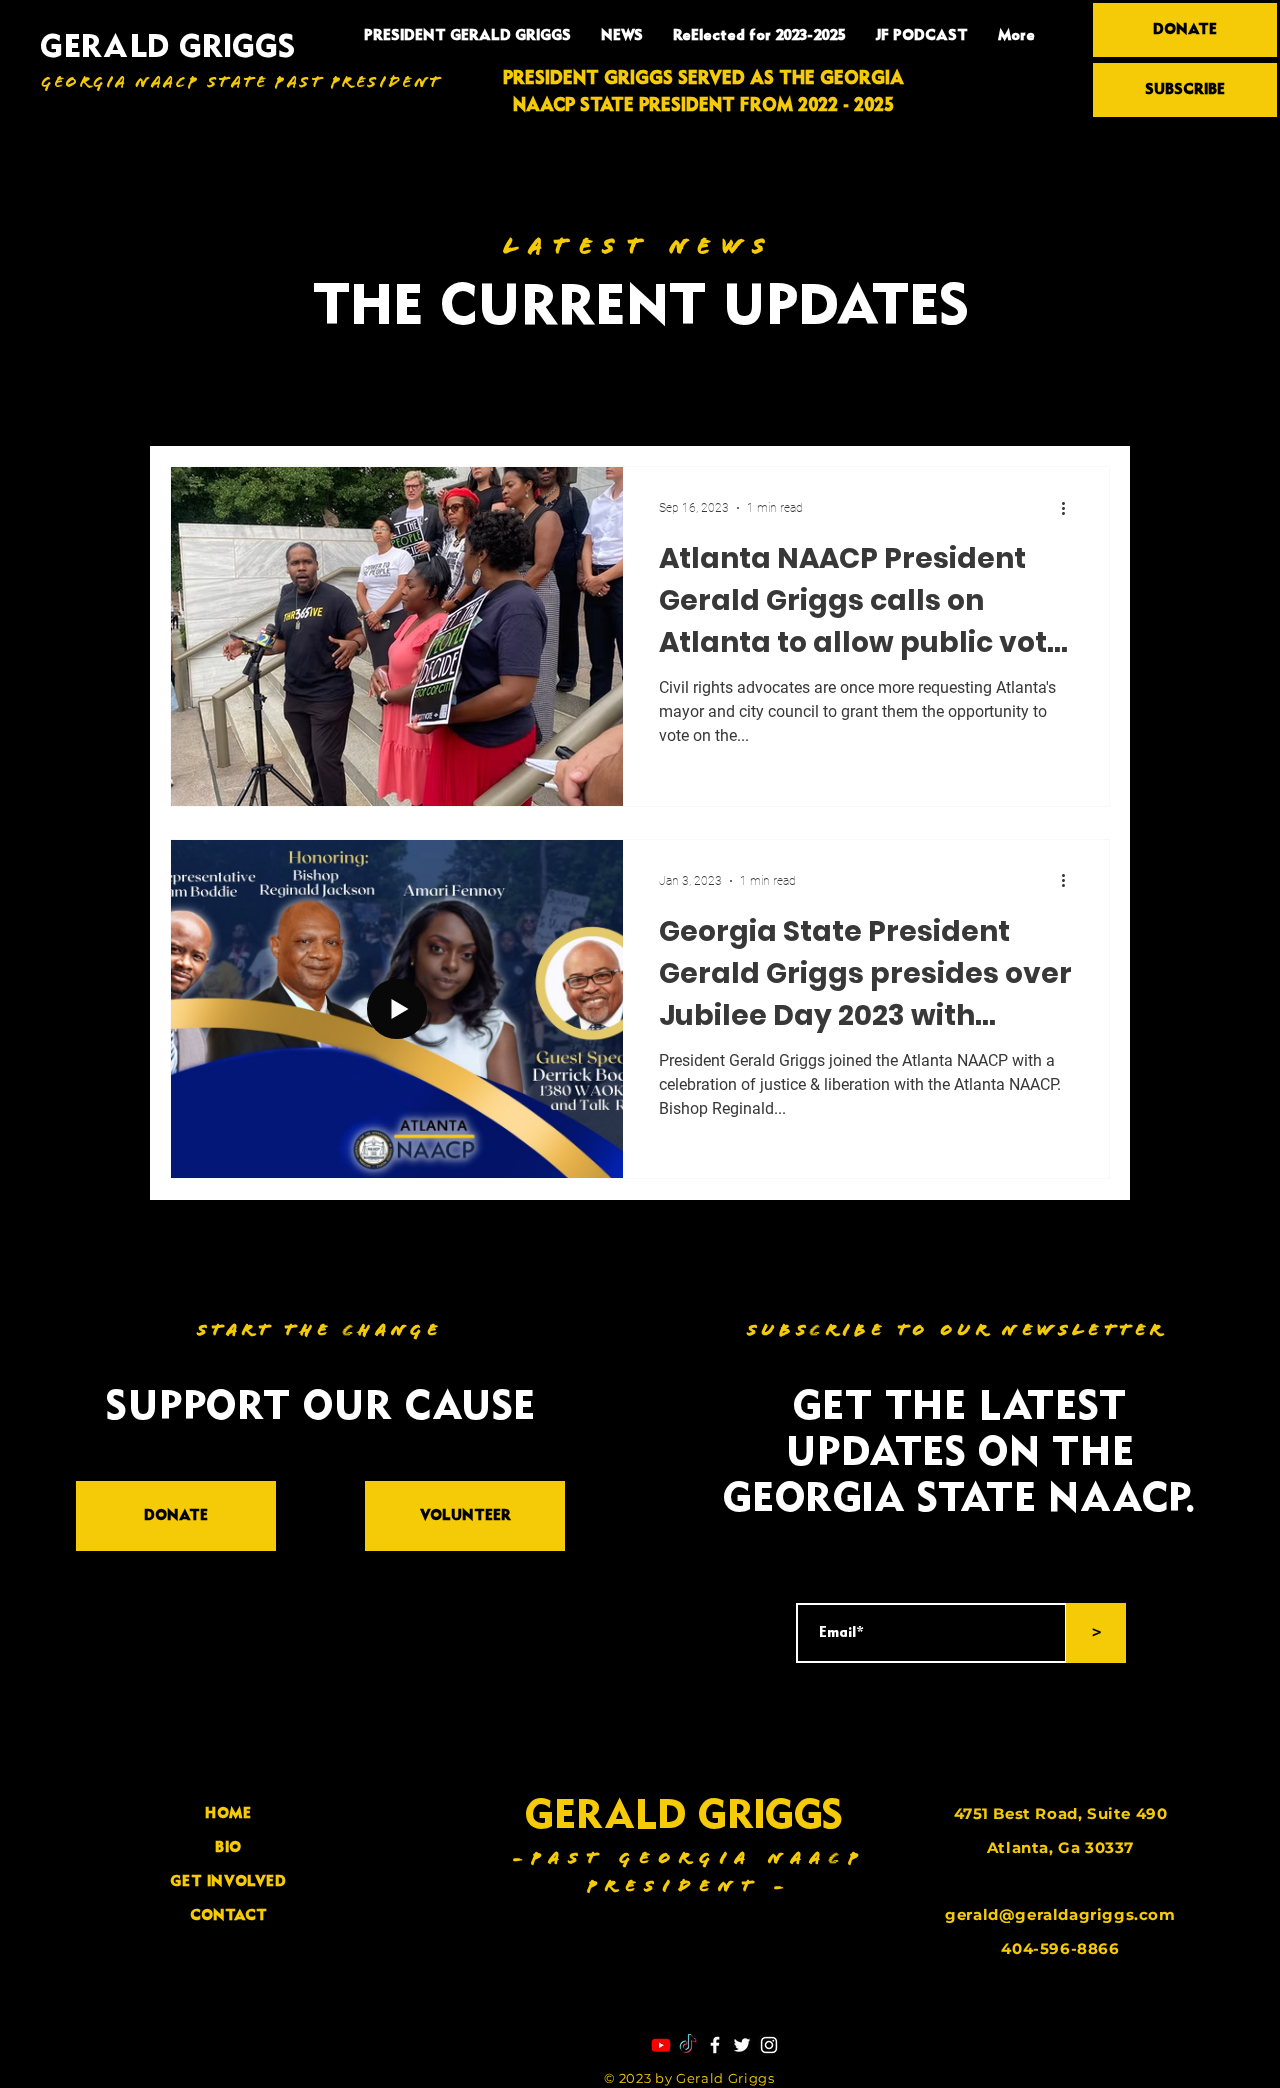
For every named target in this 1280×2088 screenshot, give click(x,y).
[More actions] (1070, 508)
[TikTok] (688, 2045)
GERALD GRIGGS (167, 48)
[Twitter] (742, 2045)
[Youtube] (661, 2045)
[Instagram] (769, 2045)
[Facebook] (715, 2045)
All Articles (210, 406)
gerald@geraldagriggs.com (1060, 1914)
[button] (1084, 408)
